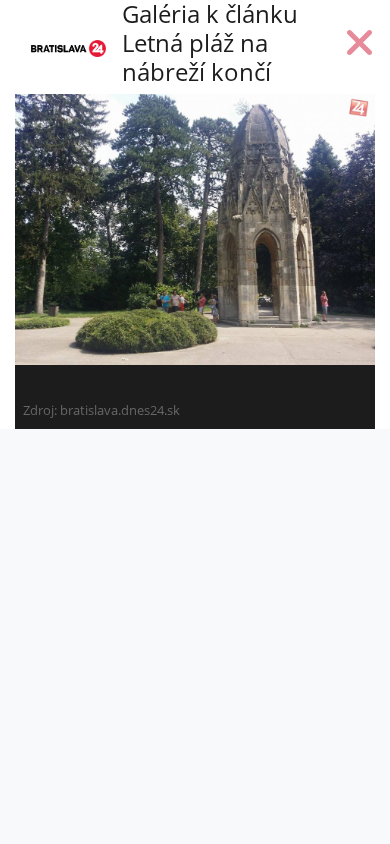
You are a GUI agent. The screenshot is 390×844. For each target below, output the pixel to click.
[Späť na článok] (360, 47)
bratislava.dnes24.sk (120, 410)
